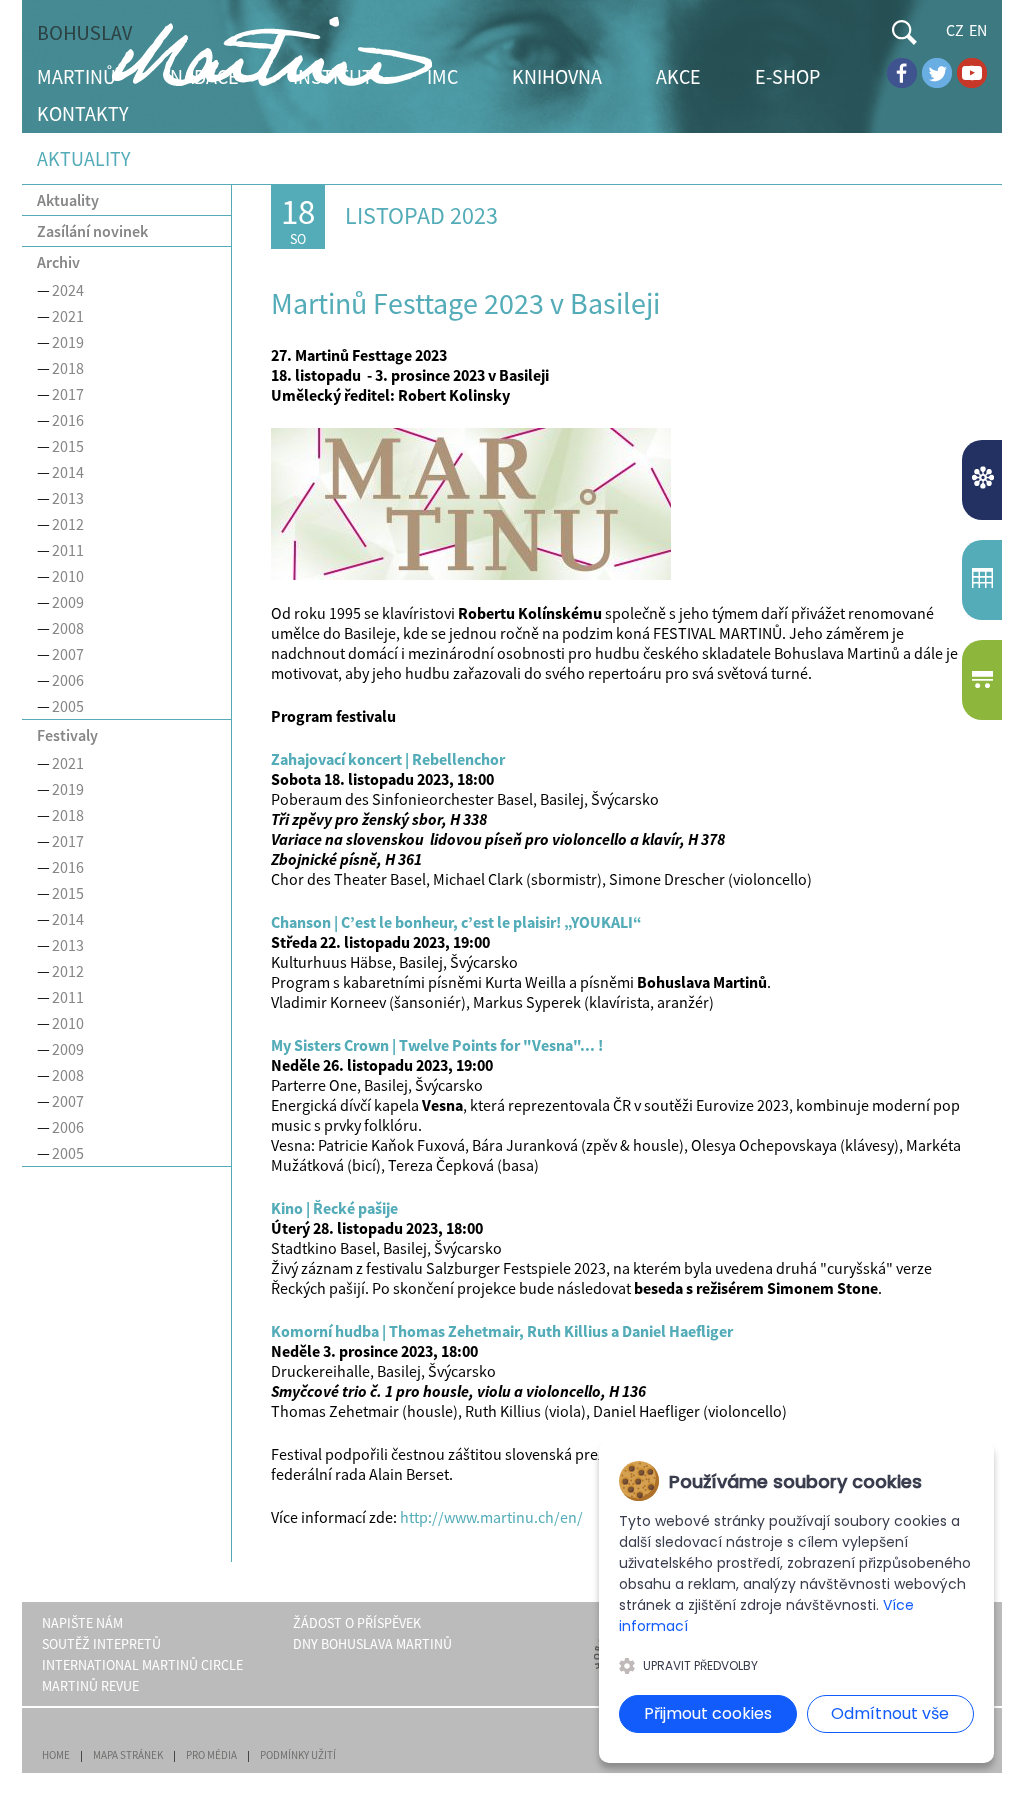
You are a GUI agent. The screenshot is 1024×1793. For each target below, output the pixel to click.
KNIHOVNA (557, 76)
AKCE (678, 76)
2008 (68, 628)
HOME (56, 1755)
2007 (68, 654)
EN (978, 30)
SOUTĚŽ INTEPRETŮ (101, 1644)
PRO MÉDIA (211, 1755)
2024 (68, 290)
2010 (68, 576)
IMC (442, 76)
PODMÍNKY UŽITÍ (298, 1755)
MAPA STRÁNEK (128, 1755)
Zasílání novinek (92, 231)
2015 (68, 446)
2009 (68, 602)
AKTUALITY (984, 480)
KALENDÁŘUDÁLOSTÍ (984, 580)
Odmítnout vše (890, 1713)
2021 (68, 316)
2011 (68, 550)
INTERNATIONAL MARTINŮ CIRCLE (142, 1665)
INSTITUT (333, 76)
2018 (68, 368)
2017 (68, 394)
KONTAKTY (83, 113)
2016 (68, 420)
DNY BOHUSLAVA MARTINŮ (372, 1644)
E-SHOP (787, 76)
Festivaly (67, 735)
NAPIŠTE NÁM (82, 1623)
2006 (68, 680)
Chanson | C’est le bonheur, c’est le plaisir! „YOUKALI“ (456, 922)
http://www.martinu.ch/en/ (491, 1517)
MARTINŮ (76, 76)
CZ (955, 30)
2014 (68, 472)
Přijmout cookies (708, 1713)
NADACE (204, 76)
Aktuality (68, 200)
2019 (68, 342)
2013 (68, 498)
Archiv (58, 262)
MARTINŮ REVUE (90, 1686)
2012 (68, 524)
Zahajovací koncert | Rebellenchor (388, 759)
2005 (68, 706)
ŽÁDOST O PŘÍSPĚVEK (357, 1623)
